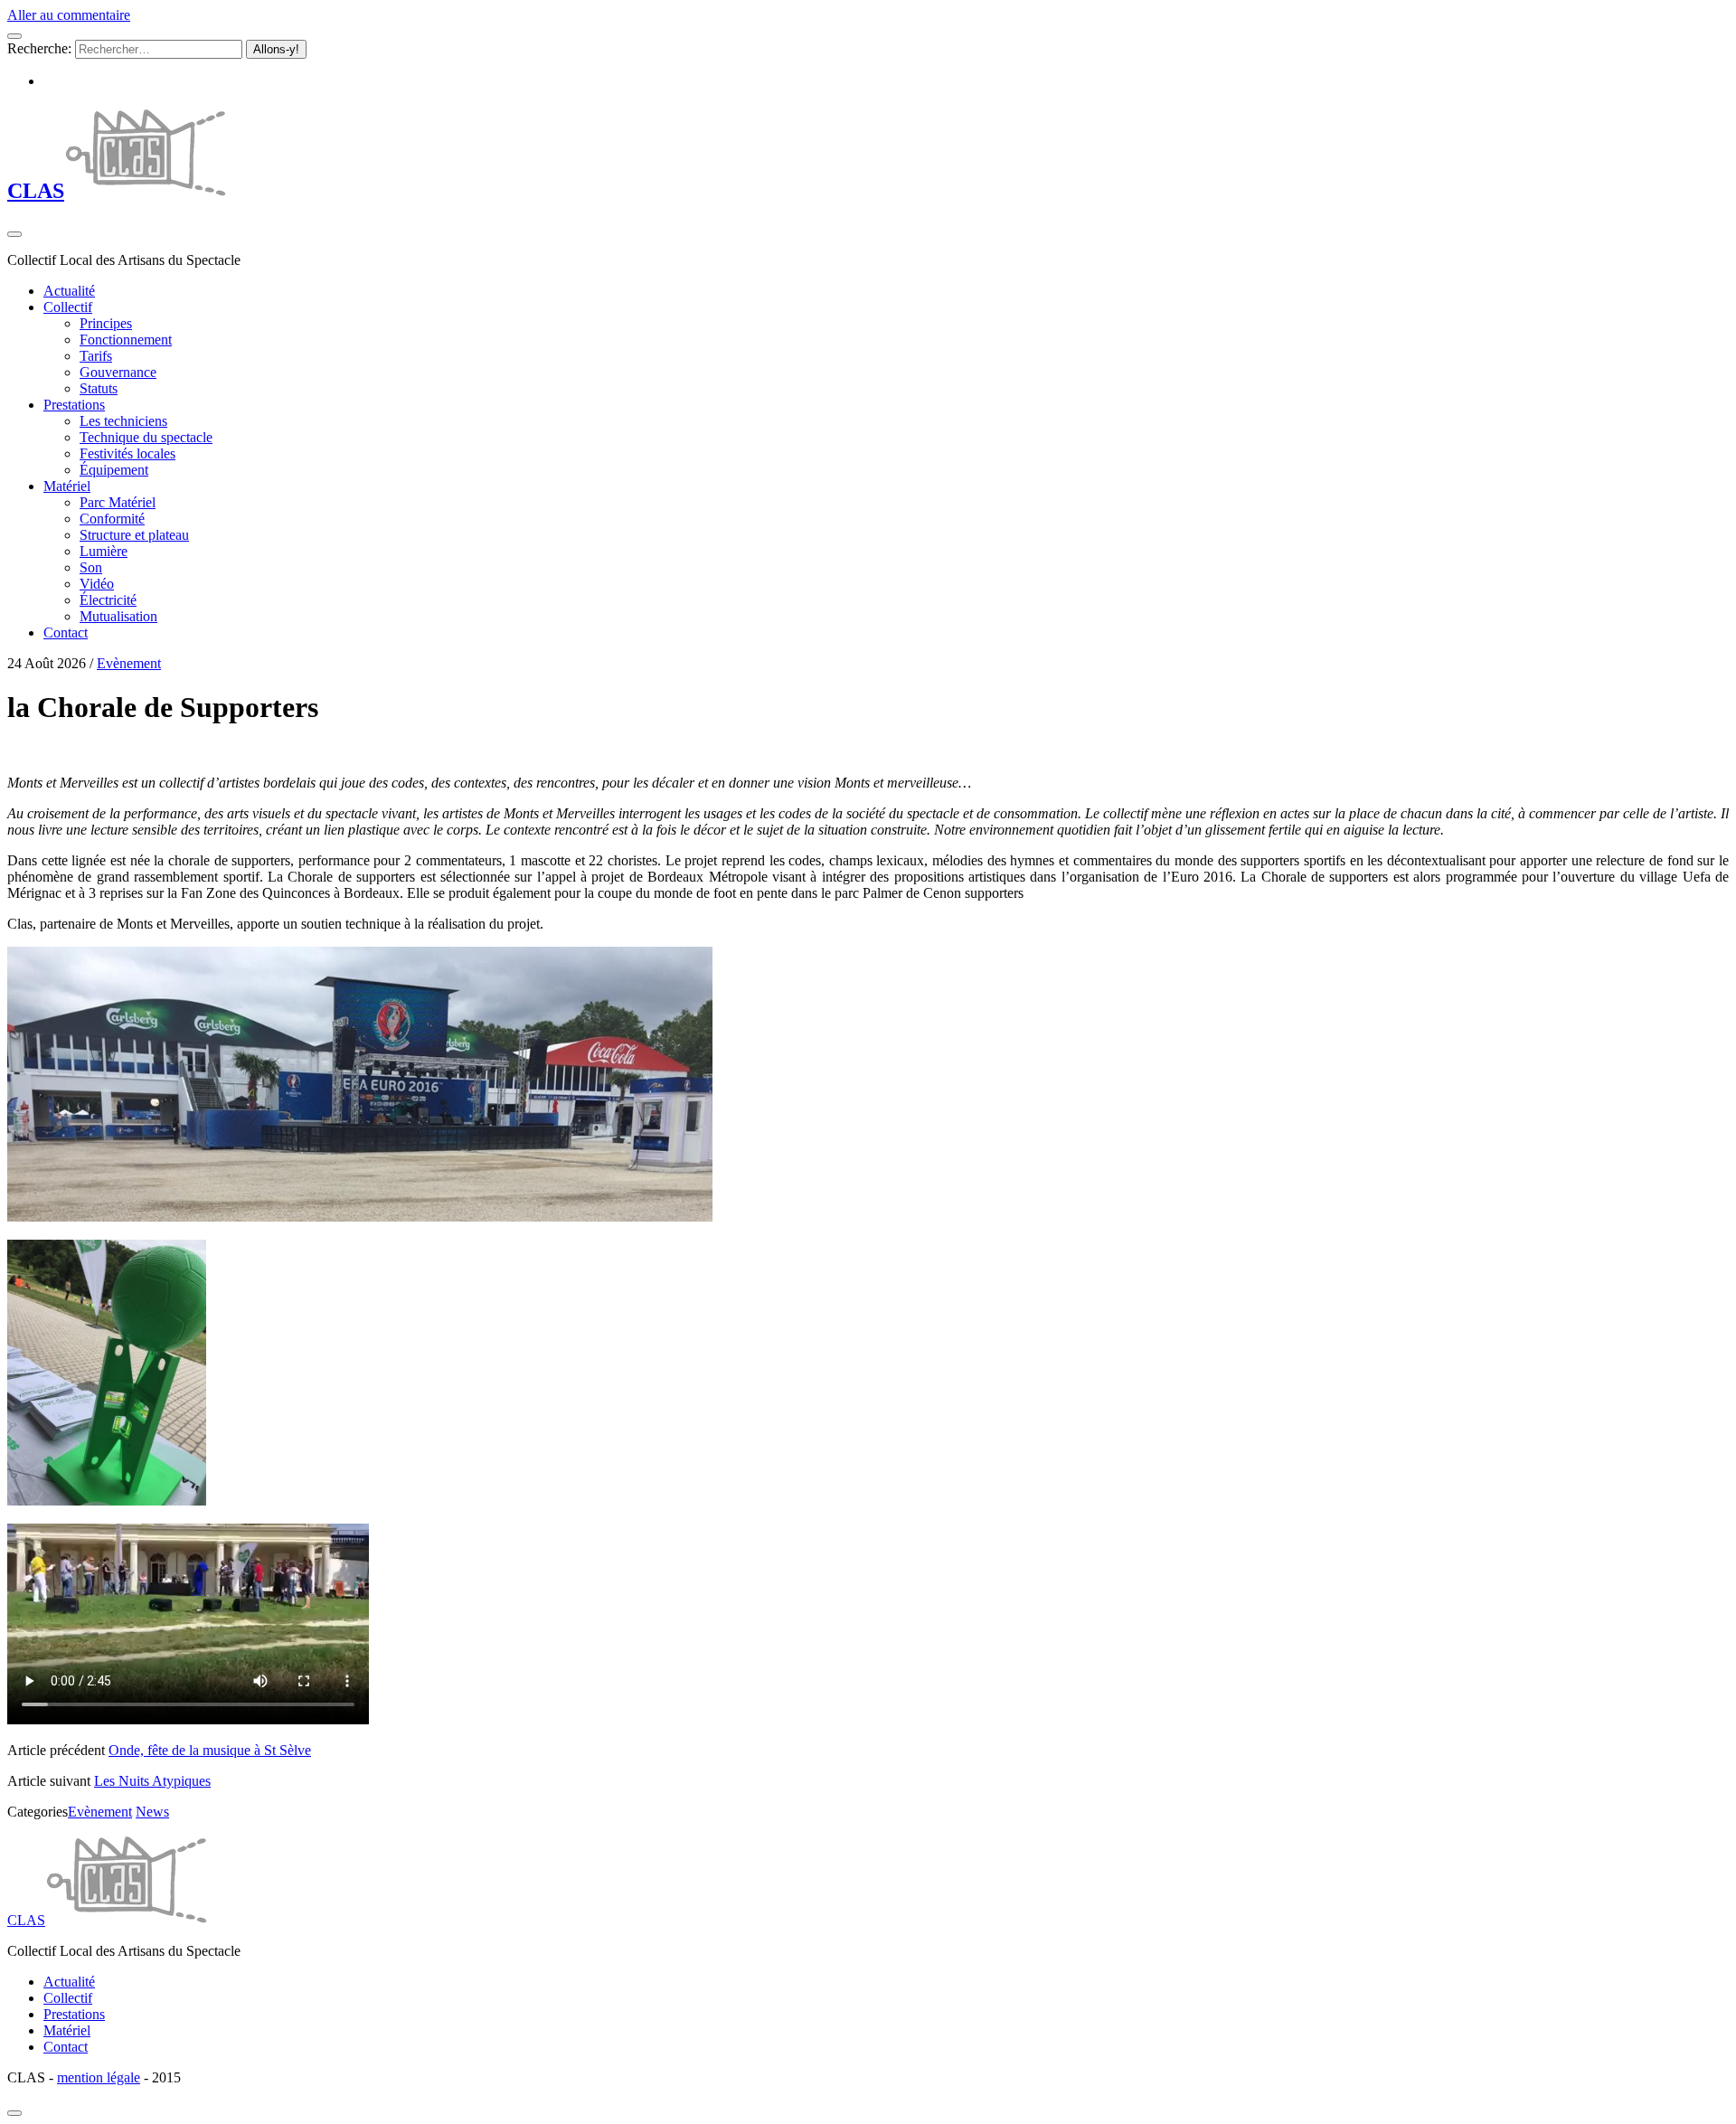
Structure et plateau (134, 535)
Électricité (108, 600)
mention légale (99, 2077)
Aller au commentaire (69, 15)
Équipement (114, 470)
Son (91, 567)
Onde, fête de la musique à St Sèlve (210, 1750)
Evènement (129, 663)
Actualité (69, 291)
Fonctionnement (126, 340)
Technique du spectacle (146, 437)
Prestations (74, 405)
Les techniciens (123, 421)
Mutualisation (118, 616)
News (152, 1812)
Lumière (104, 551)
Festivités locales (127, 453)
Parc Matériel (118, 502)
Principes (106, 323)
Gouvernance (118, 372)
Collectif (68, 307)
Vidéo (97, 584)
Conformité (112, 519)
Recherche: (39, 48)
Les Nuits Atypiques (152, 1781)
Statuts (99, 388)
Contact (66, 632)
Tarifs (96, 356)
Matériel (67, 486)
